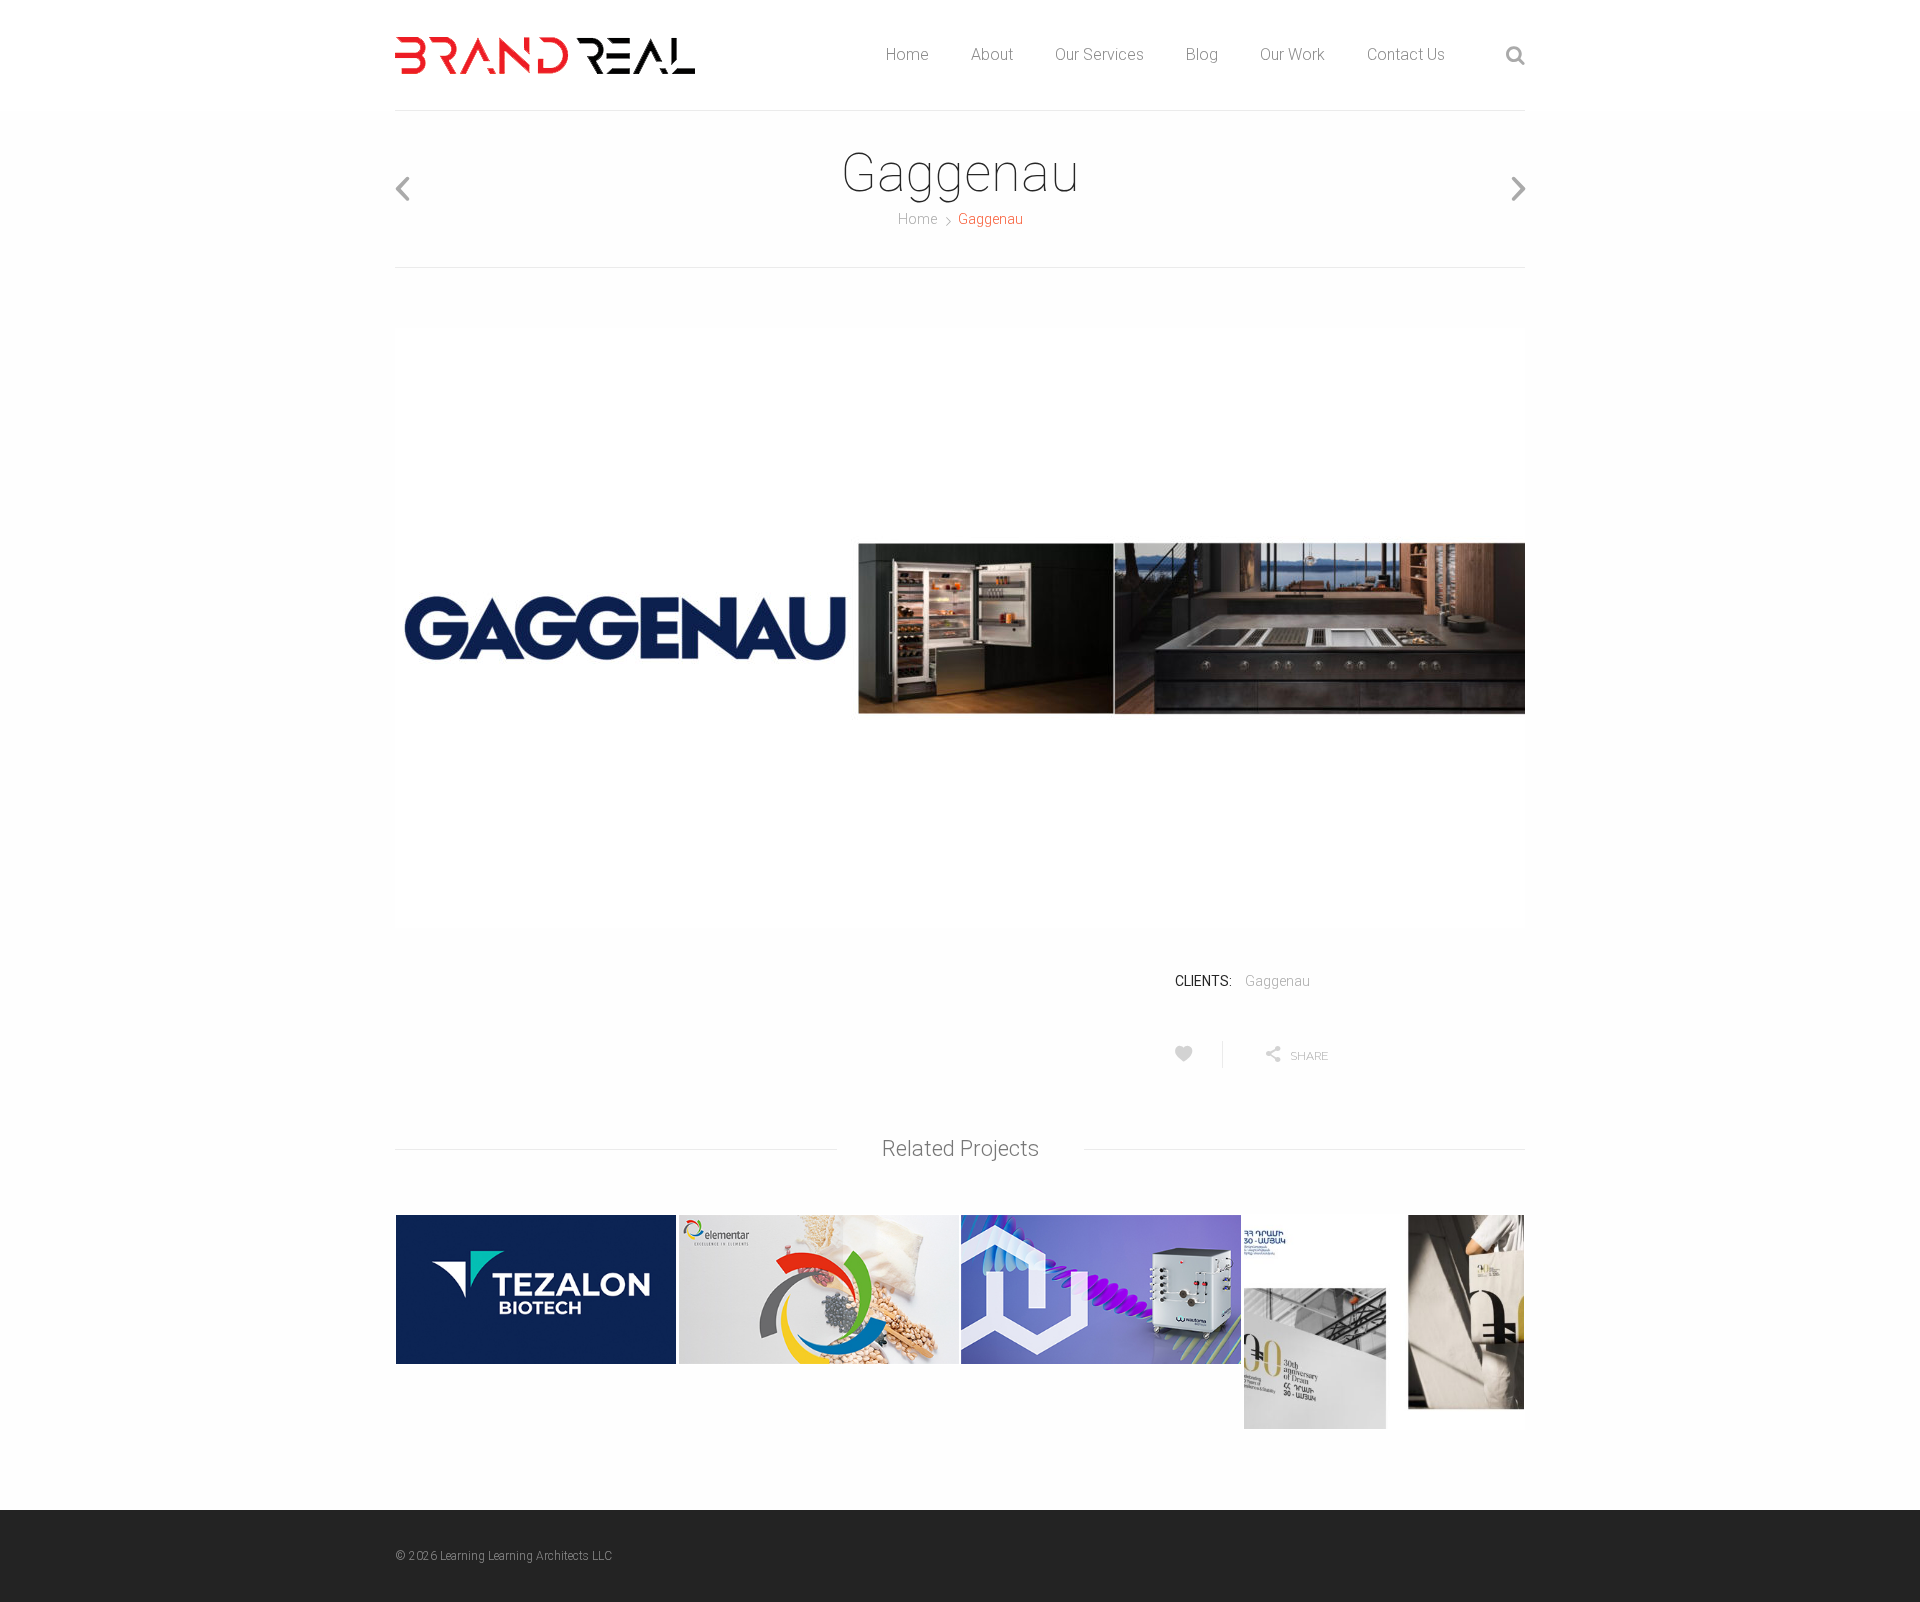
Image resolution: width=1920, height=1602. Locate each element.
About (992, 54)
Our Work (1292, 54)
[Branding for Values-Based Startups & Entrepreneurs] (545, 55)
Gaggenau (1277, 981)
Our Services (1099, 54)
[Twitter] (1400, 1054)
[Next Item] (1511, 188)
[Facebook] (1451, 1054)
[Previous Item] (408, 188)
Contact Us (1406, 54)
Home (907, 54)
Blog (1202, 54)
